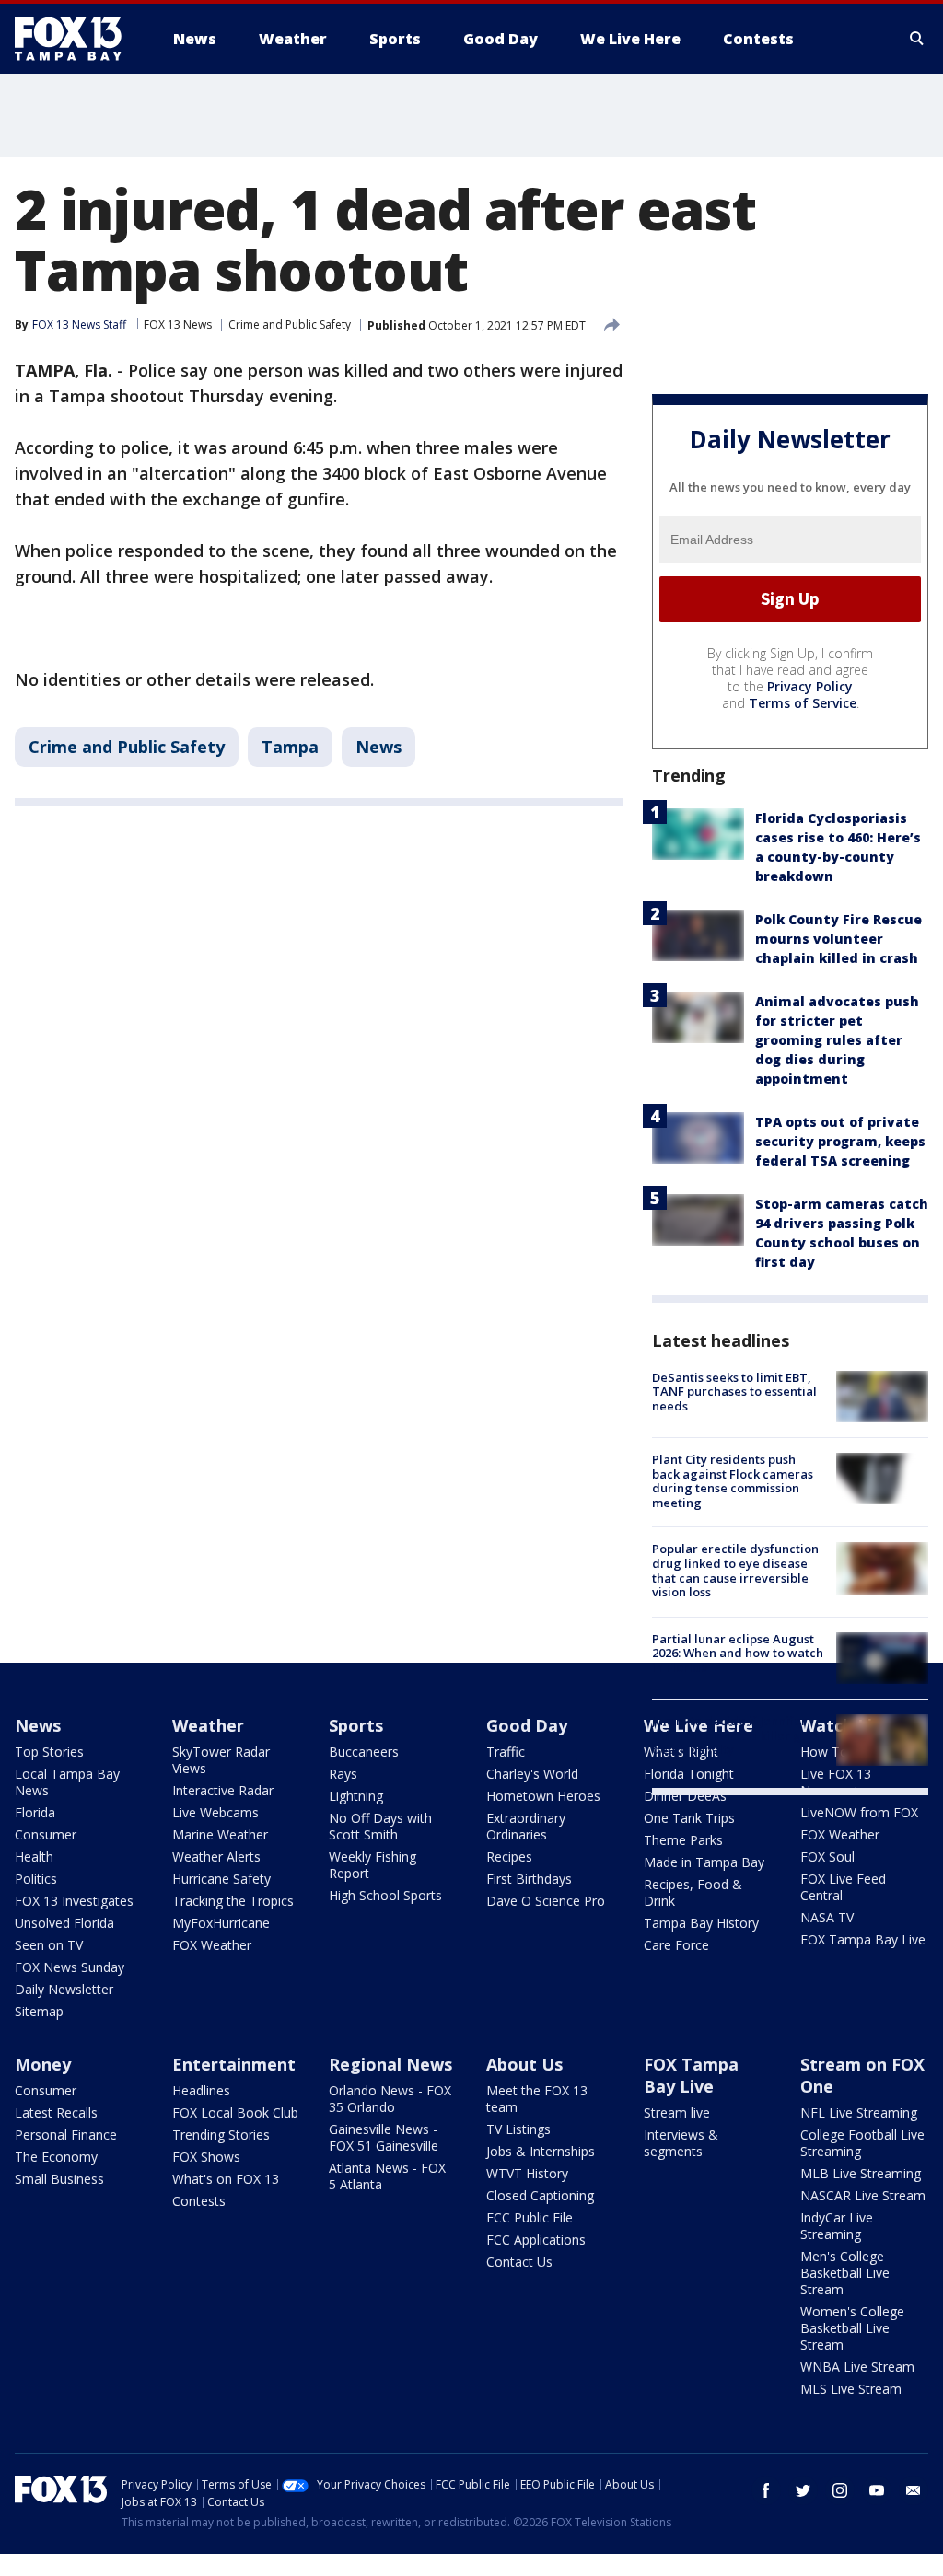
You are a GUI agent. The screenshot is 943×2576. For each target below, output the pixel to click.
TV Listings (518, 2129)
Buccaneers (364, 1752)
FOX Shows (206, 2157)
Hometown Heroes (543, 1796)
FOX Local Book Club (235, 2112)
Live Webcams (215, 1812)
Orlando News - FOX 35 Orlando (390, 2099)
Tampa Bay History (701, 1923)
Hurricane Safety (221, 1879)
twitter (803, 2490)
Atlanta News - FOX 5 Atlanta (387, 2176)
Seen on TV (49, 1945)
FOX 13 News (178, 325)
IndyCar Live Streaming (837, 2226)
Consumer (46, 1834)
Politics (36, 1879)
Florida (35, 1812)
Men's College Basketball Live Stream (845, 2273)
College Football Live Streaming (862, 2143)
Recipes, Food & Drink (693, 1892)
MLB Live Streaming (861, 2173)
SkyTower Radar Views (221, 1760)
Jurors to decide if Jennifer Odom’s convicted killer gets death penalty (735, 1735)
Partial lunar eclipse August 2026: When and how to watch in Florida (738, 1653)
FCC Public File (530, 2217)
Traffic (506, 1752)
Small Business (59, 2179)
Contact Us (519, 2262)
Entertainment (234, 2064)
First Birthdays (529, 1879)
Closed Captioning (540, 2195)
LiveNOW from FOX (859, 1812)
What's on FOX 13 (226, 2179)
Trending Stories (221, 2135)
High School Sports (385, 1895)
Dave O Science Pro (546, 1901)
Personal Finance (66, 2135)
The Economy (56, 2157)
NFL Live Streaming (859, 2112)
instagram (840, 2490)
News (378, 747)
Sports (356, 1725)
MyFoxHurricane (221, 1923)
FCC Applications (536, 2239)
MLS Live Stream (851, 2389)
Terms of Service (803, 703)
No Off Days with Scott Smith (380, 1826)
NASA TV (827, 1917)
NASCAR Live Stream (863, 2195)
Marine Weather (220, 1834)
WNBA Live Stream (857, 2367)
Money (43, 2064)
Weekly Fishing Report (373, 1865)
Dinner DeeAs (685, 1796)
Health (34, 1857)
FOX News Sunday (70, 1967)
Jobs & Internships (541, 2151)
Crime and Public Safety (290, 325)
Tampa (290, 747)
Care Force (676, 1945)
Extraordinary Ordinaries (526, 1826)
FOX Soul (827, 1857)
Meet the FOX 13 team (537, 2099)
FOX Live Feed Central (843, 1887)
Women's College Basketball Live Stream (852, 2328)
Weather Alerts (216, 1857)
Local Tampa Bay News (67, 1782)
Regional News (390, 2064)
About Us (524, 2064)
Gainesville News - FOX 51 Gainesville (384, 2137)
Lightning (356, 1796)
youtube (877, 2490)
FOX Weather (212, 1945)
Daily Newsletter (64, 1989)
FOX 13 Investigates (74, 1901)
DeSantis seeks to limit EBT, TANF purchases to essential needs (734, 1392)
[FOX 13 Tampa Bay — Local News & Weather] (76, 39)
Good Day (527, 1725)
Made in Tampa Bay (704, 1862)
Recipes (509, 1857)
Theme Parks (683, 1840)
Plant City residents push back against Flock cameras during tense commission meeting (733, 1481)
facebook (766, 2490)
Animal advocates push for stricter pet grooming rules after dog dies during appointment (837, 1040)
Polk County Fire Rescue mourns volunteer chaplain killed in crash (838, 939)
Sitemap (39, 2011)
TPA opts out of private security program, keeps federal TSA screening (840, 1141)
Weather (208, 1725)
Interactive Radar (223, 1790)
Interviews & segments (681, 2143)
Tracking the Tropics (233, 1901)
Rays (343, 1774)
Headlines (201, 2090)
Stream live (677, 2112)
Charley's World (532, 1774)
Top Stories (49, 1752)
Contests (199, 2201)
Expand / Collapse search (917, 39)
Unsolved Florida (64, 1923)
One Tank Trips (689, 1818)
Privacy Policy (810, 686)
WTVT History (527, 2173)
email (914, 2490)
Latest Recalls (56, 2112)
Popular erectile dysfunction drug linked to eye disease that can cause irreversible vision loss (735, 1570)
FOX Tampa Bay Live (863, 1939)
